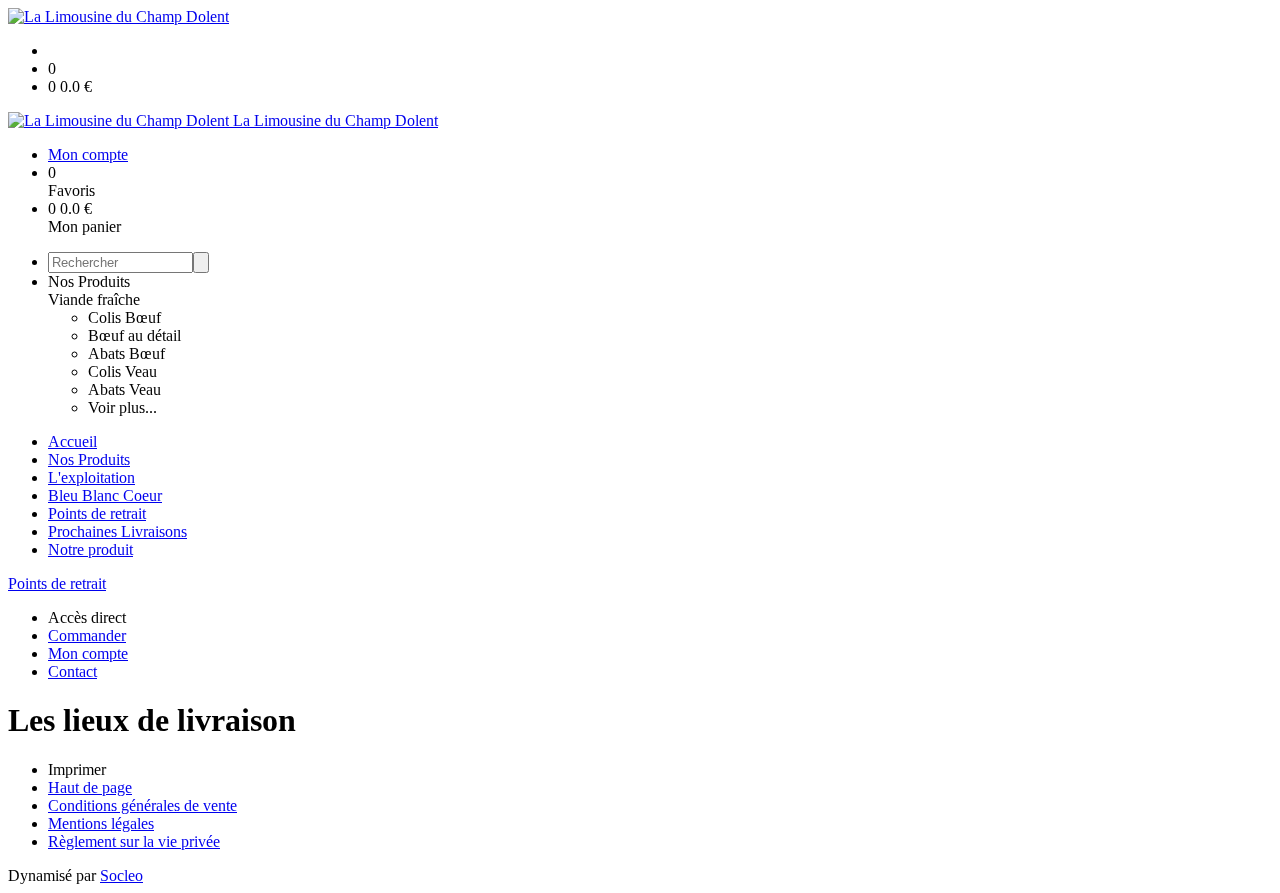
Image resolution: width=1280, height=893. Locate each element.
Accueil (72, 441)
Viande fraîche (94, 299)
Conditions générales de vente (142, 805)
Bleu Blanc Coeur (105, 495)
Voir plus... (122, 407)
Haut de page (90, 787)
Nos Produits (89, 281)
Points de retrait (97, 513)
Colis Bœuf (124, 317)
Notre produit (90, 549)
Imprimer (77, 769)
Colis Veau (122, 371)
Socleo (121, 875)
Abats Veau (124, 389)
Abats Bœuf (126, 353)
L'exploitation (91, 477)
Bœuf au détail (134, 335)
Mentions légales (101, 823)
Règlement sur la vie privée (134, 841)
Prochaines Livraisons (117, 531)
